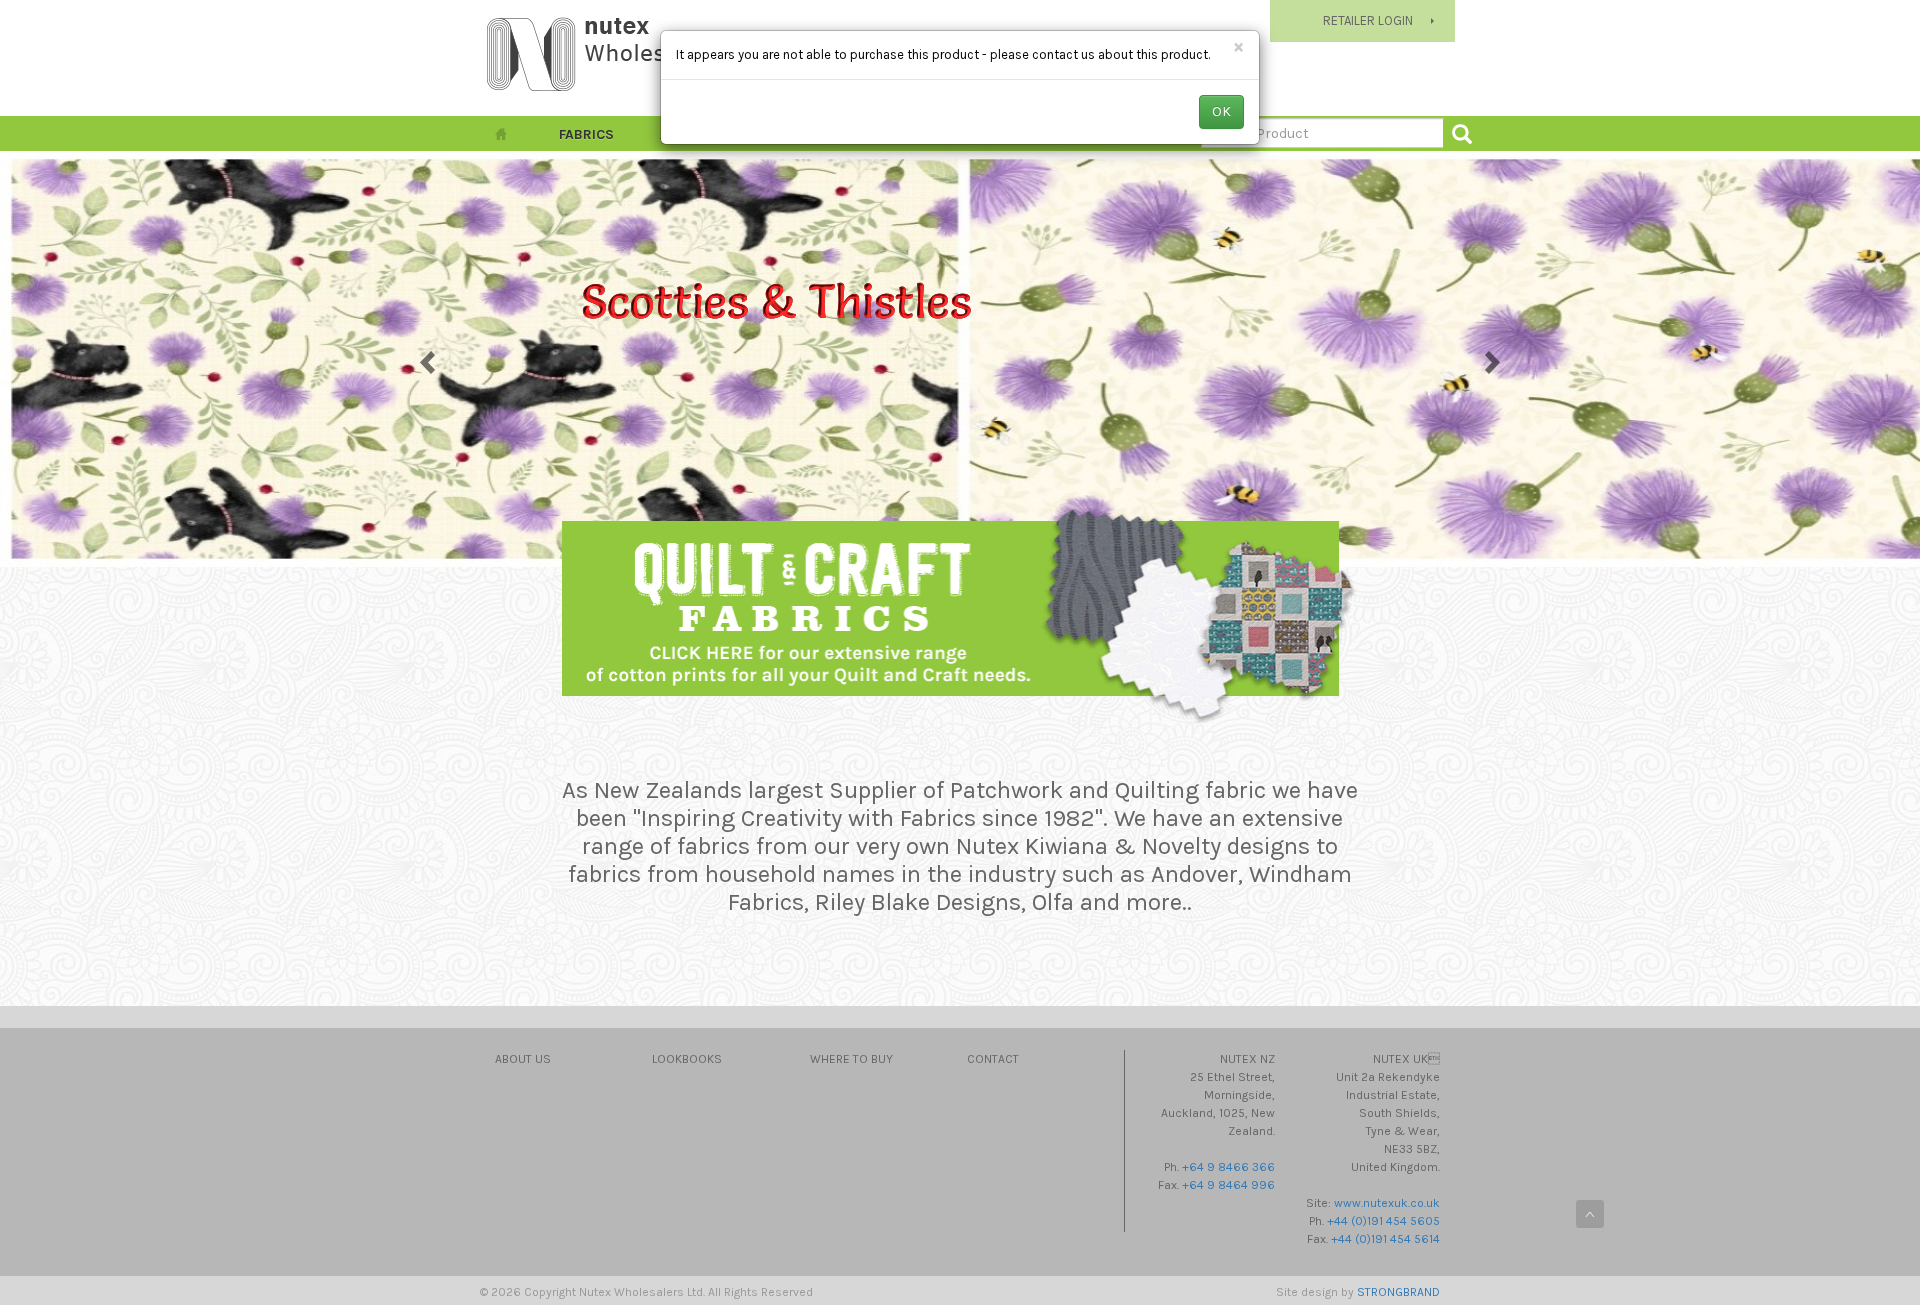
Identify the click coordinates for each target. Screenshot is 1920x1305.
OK (1221, 111)
